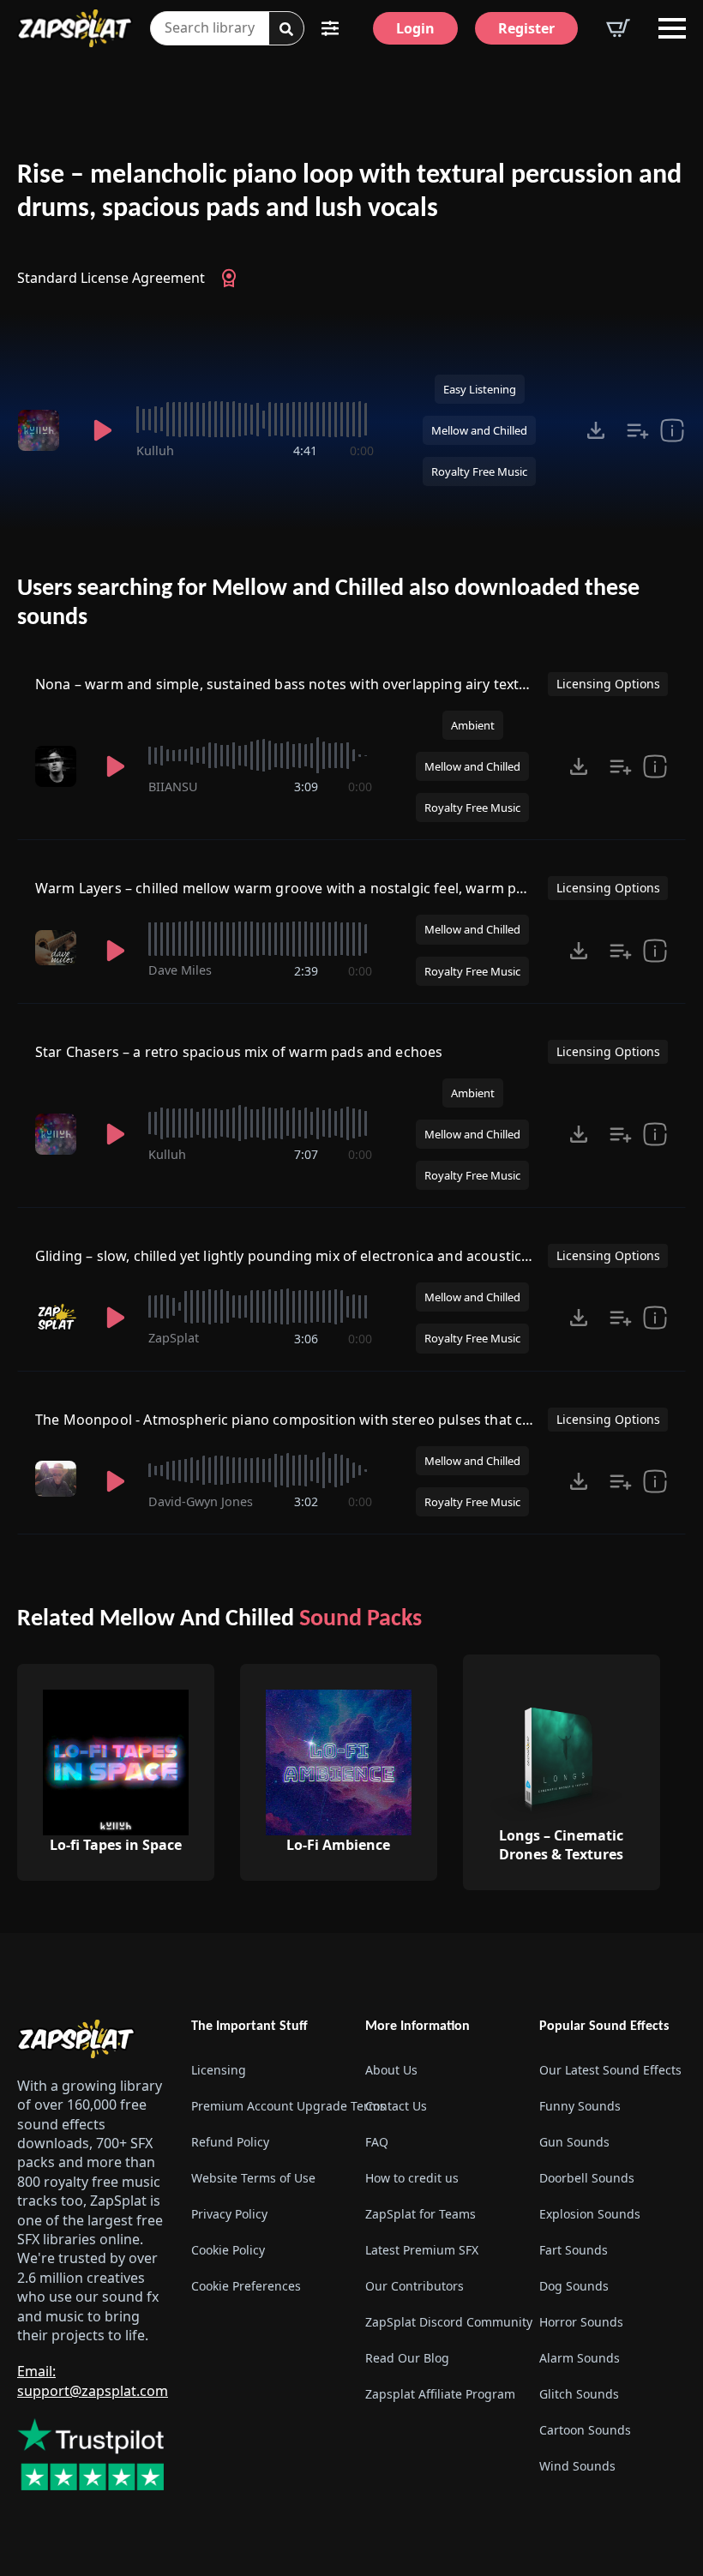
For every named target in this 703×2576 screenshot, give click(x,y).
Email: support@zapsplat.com (93, 2381)
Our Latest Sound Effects (610, 2070)
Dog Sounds (574, 2286)
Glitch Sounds (579, 2394)
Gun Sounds (574, 2142)
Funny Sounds (580, 2106)
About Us (391, 2070)
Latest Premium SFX (422, 2250)
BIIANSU (173, 787)
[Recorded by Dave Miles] (59, 948)
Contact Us (396, 2106)
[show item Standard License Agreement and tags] (672, 430)
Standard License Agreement (111, 278)
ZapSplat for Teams (421, 2214)
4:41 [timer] (305, 450)
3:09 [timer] (306, 787)
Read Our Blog (407, 2358)
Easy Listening (480, 389)
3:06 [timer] (306, 1339)
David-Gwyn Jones (201, 1501)
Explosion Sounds (590, 2214)
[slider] (255, 419)
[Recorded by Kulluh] (43, 430)
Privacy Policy (229, 2214)
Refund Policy (230, 2142)
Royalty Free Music (479, 471)
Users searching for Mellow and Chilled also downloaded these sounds (328, 603)
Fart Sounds (574, 2250)
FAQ (377, 2142)
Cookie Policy (228, 2250)
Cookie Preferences (246, 2286)
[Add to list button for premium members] (638, 430)
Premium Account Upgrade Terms (264, 2106)
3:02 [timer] (306, 1501)
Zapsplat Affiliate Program (439, 2394)
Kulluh (155, 450)
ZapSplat (174, 1338)
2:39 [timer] (306, 971)
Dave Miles (180, 970)
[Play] (102, 430)
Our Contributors (415, 2286)
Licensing (219, 2070)
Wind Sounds (577, 2466)
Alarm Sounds (580, 2358)
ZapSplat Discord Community (439, 2322)
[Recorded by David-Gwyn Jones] (59, 1479)
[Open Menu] (672, 28)
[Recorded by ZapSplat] (59, 1318)
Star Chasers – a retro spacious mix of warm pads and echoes (239, 1052)
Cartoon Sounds (585, 2430)
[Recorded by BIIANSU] (59, 766)
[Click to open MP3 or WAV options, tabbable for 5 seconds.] (596, 430)
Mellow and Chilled (479, 430)
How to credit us (412, 2178)
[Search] (286, 29)
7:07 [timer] (306, 1154)
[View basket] (618, 28)
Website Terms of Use (253, 2178)
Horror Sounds (581, 2322)
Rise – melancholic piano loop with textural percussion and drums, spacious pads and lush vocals (349, 192)
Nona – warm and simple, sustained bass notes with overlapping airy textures (292, 684)
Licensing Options (608, 684)
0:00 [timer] (362, 450)
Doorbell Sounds (587, 2178)
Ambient (473, 725)
